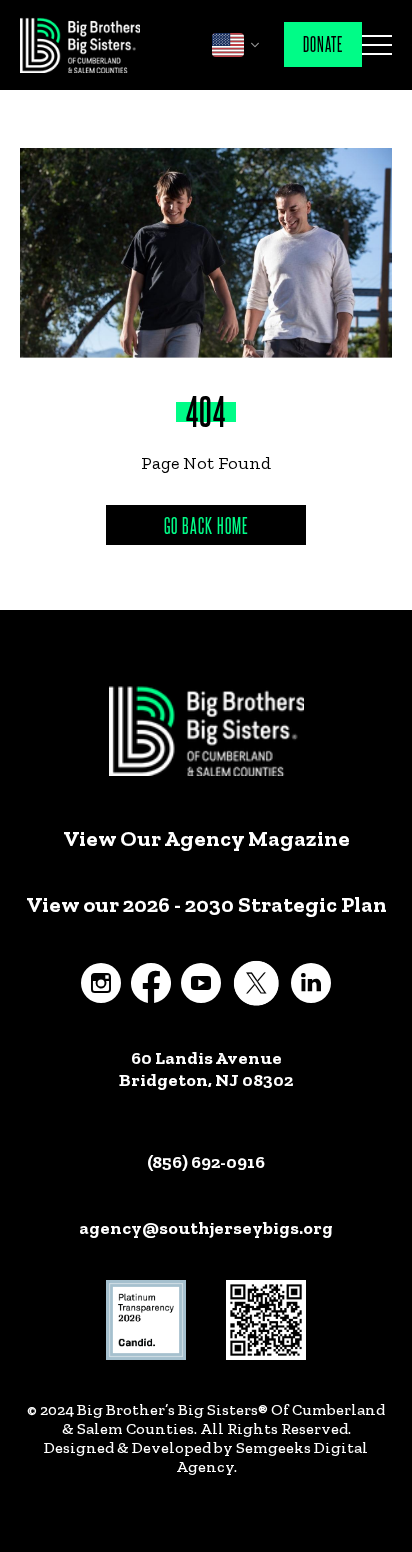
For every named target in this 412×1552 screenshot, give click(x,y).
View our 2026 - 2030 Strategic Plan (206, 905)
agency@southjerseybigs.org (206, 1228)
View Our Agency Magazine (206, 839)
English (228, 45)
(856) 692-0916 (206, 1162)
